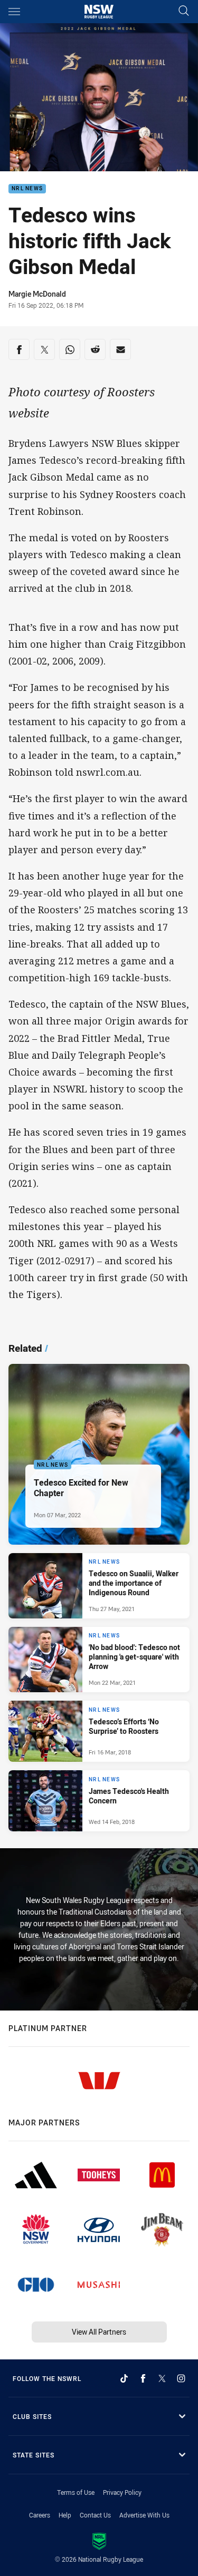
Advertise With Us (144, 2515)
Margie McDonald (37, 294)
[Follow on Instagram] (181, 2378)
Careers (40, 2515)
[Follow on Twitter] (162, 2378)
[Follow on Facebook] (143, 2378)
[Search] (184, 11)
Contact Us (95, 2515)
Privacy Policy (122, 2492)
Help (65, 2515)
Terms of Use (76, 2492)
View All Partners (99, 2332)
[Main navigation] (14, 12)
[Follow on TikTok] (124, 2378)
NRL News (27, 189)
